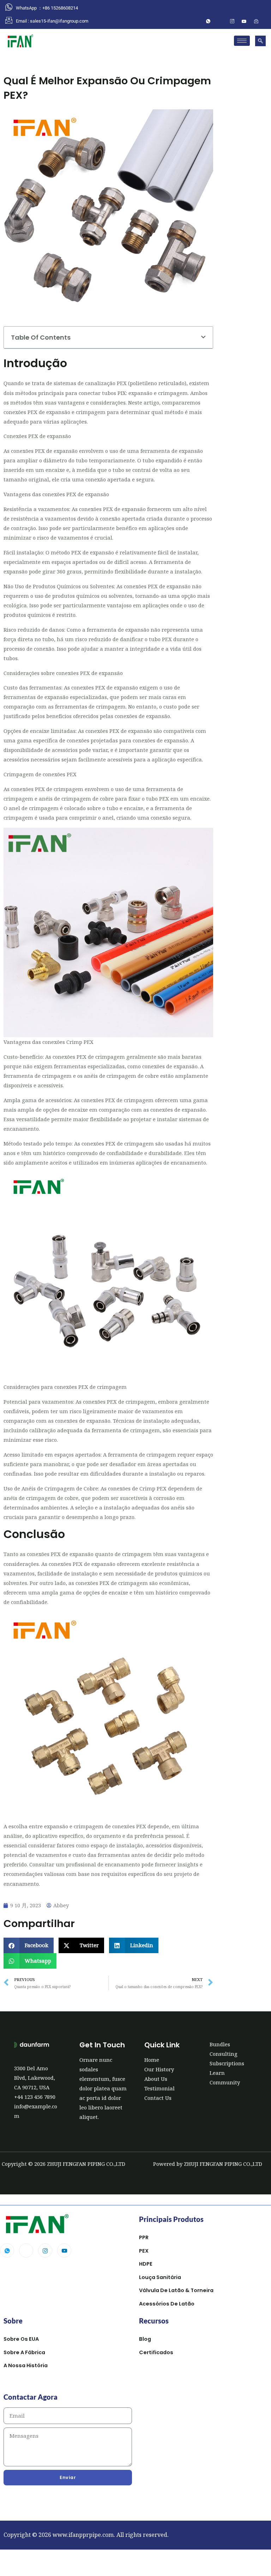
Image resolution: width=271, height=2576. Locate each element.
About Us (156, 2079)
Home (152, 2060)
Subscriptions (227, 2063)
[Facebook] (220, 21)
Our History (159, 2069)
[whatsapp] (208, 21)
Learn (217, 2073)
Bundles (220, 2044)
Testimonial (159, 2088)
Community (225, 2082)
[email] (256, 21)
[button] (260, 41)
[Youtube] (64, 2250)
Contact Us (158, 2098)
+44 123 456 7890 (35, 2097)
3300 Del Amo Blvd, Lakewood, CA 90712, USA (35, 2078)
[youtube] (244, 21)
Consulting (224, 2054)
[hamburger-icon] (242, 41)
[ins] (232, 21)
